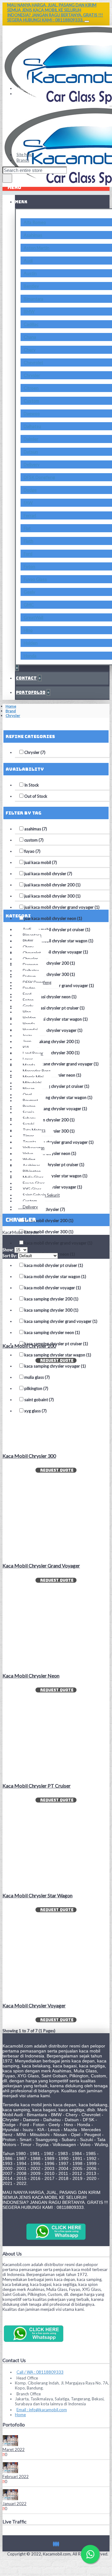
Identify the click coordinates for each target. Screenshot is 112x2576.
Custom (31, 401)
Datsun (31, 452)
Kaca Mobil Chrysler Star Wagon (37, 1895)
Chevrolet (33, 362)
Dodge (30, 490)
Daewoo (32, 413)
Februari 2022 (16, 2477)
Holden (31, 643)
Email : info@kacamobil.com (42, 2410)
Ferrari (30, 515)
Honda (30, 656)
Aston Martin (37, 248)
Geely (29, 592)
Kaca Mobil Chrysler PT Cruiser (37, 1786)
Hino (28, 630)
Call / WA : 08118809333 (40, 2372)
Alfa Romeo (35, 222)
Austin (30, 273)
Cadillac (31, 324)
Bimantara (33, 299)
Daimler (31, 439)
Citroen (31, 388)
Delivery (32, 464)
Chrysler (32, 375)
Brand (11, 711)
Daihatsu (32, 426)
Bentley (31, 286)
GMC (29, 605)
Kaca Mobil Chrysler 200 (29, 1346)
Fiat (27, 528)
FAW (28, 503)
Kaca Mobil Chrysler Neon (31, 1676)
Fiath (28, 541)
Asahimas (33, 235)
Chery (30, 350)
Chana (30, 337)
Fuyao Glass (35, 579)
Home (11, 706)
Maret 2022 (14, 2449)
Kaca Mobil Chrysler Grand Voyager (41, 1565)
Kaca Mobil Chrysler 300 (29, 1456)
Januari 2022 (14, 2504)
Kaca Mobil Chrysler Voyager (34, 2005)
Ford (28, 554)
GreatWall (33, 617)
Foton (29, 566)
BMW (29, 311)
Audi (28, 260)
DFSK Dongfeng (39, 477)
